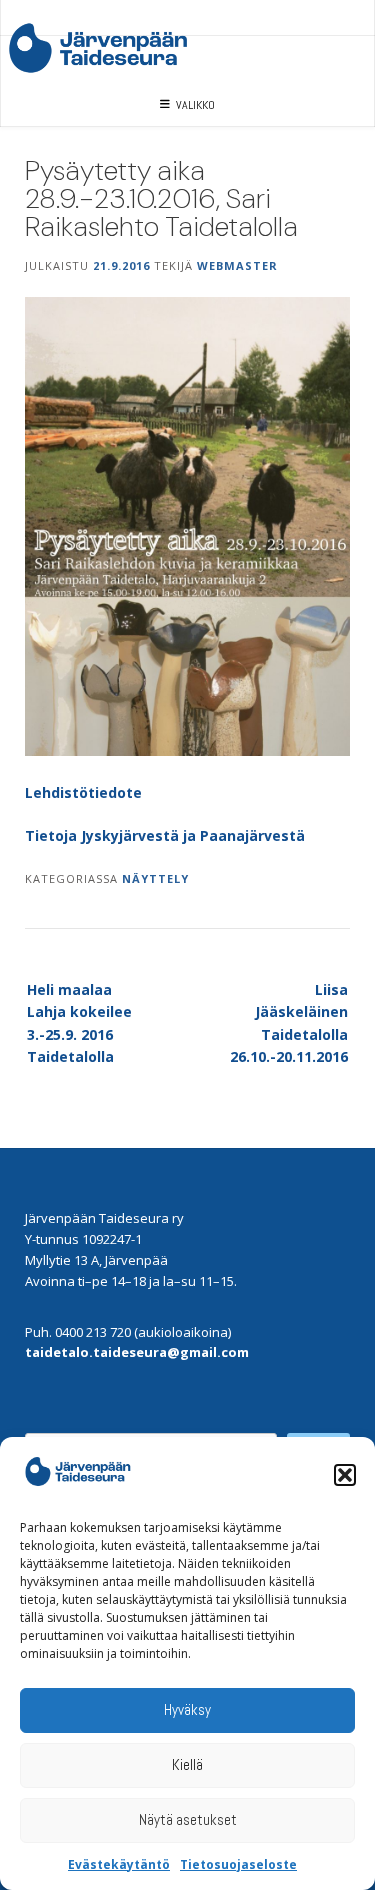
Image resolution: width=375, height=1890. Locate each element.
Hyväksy (187, 1709)
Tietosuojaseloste (238, 1864)
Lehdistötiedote (83, 792)
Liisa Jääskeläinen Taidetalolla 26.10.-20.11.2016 (289, 1023)
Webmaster (237, 265)
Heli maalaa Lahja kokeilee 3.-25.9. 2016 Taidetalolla (79, 1023)
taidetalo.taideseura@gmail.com (137, 1352)
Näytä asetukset (188, 1819)
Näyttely (155, 878)
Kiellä (187, 1764)
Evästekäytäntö (119, 1864)
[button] (345, 1475)
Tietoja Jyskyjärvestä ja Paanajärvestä (165, 835)
